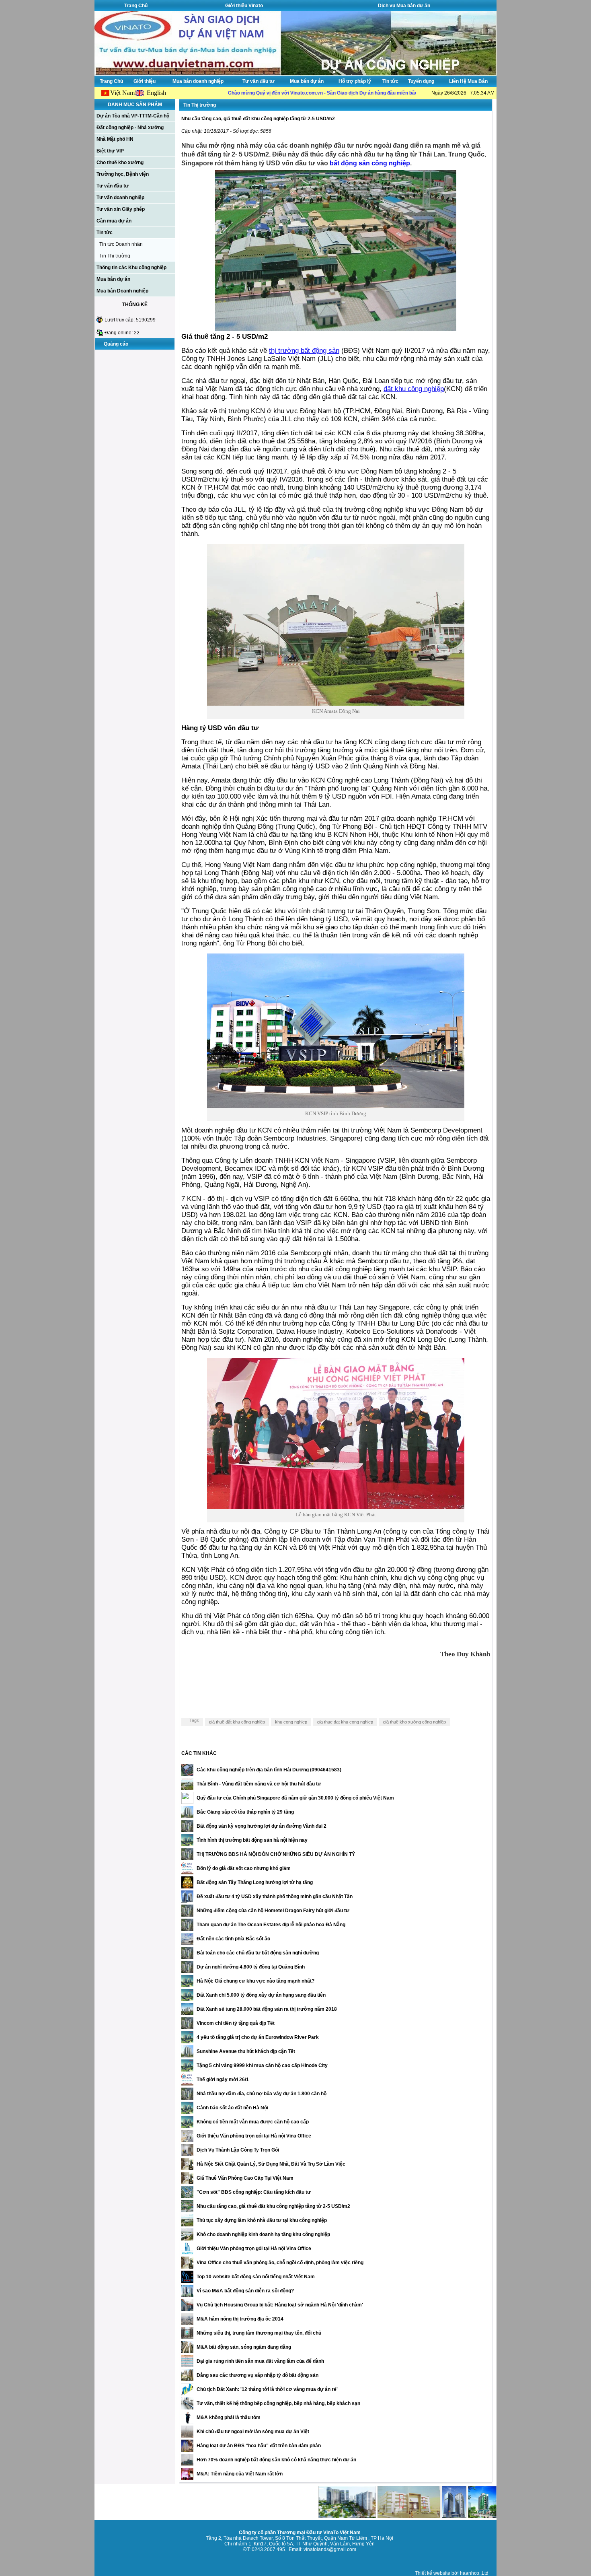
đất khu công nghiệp (414, 389)
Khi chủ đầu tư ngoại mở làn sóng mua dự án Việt (253, 2432)
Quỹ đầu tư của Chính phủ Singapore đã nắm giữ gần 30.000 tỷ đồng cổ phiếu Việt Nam (295, 1798)
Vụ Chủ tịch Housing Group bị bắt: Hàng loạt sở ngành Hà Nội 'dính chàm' (280, 2305)
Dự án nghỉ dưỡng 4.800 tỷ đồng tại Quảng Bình (251, 1967)
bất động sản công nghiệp (370, 163)
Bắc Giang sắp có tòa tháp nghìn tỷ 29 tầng (245, 1812)
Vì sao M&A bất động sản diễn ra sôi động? (245, 2291)
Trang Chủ (136, 6)
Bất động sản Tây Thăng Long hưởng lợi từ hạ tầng (255, 1882)
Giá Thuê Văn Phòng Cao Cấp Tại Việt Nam (245, 2178)
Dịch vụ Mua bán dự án (404, 6)
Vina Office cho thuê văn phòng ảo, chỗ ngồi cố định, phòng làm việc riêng (280, 2263)
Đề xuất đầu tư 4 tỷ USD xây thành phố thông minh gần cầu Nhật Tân (275, 1896)
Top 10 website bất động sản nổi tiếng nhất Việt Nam (256, 2277)
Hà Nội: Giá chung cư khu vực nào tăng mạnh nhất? (255, 1981)
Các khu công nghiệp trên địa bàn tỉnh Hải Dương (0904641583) (269, 1770)
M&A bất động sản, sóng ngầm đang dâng (244, 2347)
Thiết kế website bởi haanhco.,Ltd (452, 2573)
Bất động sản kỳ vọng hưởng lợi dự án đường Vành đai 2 (262, 1826)
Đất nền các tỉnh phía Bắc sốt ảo (233, 1939)
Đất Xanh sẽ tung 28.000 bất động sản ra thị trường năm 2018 (267, 2009)
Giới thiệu (145, 81)
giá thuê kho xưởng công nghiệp (415, 1722)
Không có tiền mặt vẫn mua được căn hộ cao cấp (253, 2122)
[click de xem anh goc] (336, 328)
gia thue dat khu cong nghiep (345, 1722)
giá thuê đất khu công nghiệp (237, 1722)
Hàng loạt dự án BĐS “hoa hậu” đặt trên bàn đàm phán (259, 2446)
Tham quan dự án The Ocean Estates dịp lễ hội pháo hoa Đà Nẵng (271, 1925)
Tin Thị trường (115, 256)
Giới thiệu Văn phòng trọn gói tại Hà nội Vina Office (254, 2136)
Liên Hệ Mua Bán (468, 81)
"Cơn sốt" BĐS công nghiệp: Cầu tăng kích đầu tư (254, 2192)
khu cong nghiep (291, 1722)
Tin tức (390, 81)
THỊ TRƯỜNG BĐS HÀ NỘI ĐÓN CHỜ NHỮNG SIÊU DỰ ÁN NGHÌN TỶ (276, 1854)
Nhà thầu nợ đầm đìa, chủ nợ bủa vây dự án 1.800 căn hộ (262, 2094)
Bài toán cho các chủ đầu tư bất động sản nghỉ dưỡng (258, 1953)
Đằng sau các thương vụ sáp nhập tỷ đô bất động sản (258, 2375)
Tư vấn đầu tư (259, 81)
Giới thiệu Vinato (244, 6)
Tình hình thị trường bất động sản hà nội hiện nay (252, 1840)
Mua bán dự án (307, 81)
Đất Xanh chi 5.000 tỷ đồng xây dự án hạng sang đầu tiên (261, 1995)
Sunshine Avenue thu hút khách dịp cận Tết (246, 2051)
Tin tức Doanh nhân (121, 244)
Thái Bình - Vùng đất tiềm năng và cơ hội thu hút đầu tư (259, 1784)
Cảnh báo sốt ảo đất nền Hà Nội (232, 2108)
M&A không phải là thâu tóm (229, 2417)
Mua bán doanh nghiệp (198, 81)
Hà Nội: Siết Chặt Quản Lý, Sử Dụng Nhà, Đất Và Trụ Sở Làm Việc (271, 2164)
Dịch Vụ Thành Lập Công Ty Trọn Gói (238, 2150)
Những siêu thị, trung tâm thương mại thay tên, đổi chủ (259, 2333)
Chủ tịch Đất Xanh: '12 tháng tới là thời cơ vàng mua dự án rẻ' (267, 2389)
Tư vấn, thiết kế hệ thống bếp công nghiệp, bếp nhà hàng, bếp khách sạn (278, 2403)
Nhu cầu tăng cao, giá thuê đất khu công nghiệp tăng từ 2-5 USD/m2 (273, 2206)
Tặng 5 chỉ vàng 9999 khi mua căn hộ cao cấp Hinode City (262, 2065)
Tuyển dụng (421, 81)
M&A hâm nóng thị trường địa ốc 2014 (240, 2319)
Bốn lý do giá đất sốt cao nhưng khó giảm (244, 1868)
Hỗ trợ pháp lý (355, 81)
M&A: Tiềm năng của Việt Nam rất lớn (240, 2474)
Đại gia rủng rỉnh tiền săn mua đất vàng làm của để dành (260, 2361)
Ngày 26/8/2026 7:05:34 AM (463, 93)
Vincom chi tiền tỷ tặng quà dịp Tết (236, 2023)
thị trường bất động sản (304, 351)
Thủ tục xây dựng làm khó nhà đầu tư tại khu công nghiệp (262, 2220)
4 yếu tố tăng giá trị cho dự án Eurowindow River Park (258, 2037)
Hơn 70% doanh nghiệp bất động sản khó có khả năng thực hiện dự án (276, 2460)
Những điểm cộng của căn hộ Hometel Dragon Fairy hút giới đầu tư (273, 1911)
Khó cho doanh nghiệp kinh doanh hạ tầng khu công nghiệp (263, 2234)
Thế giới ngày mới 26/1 (223, 2080)
